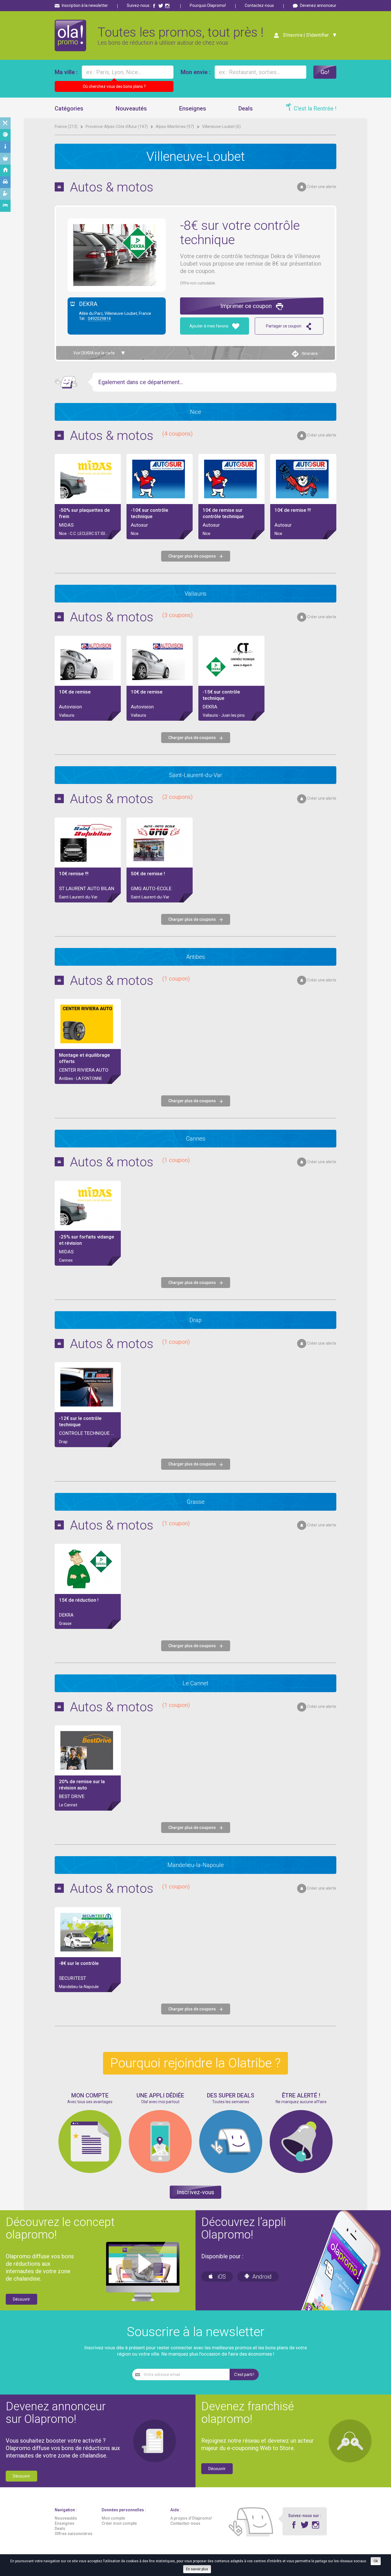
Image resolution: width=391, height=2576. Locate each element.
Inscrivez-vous (195, 2192)
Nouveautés (131, 108)
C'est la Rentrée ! (315, 108)
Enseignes (193, 108)
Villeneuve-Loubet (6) (221, 127)
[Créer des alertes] (301, 2172)
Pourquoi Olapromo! (208, 5)
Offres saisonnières (74, 2534)
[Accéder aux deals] (231, 2172)
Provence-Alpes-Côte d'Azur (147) (117, 127)
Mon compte (113, 2518)
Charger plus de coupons (192, 556)
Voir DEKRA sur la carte (94, 353)
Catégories (69, 108)
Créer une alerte (322, 187)
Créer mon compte (119, 2523)
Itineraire (310, 353)
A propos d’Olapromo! (191, 2518)
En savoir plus (197, 2569)
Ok (376, 2561)
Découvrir (21, 2299)
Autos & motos (112, 187)
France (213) (67, 127)
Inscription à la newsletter (85, 5)
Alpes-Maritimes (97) (175, 127)
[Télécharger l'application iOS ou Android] (160, 2172)
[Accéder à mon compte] (90, 2172)
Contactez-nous (259, 5)
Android (262, 2277)
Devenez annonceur (318, 5)
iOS (221, 2277)
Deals (246, 108)
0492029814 (99, 319)
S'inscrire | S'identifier (306, 35)
